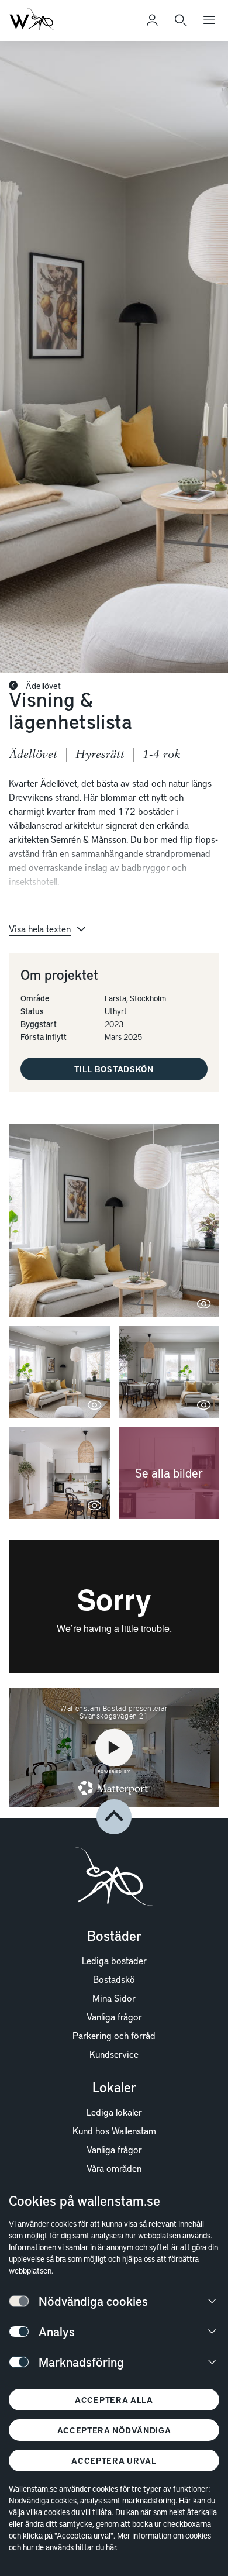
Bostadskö (114, 1979)
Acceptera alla (114, 2400)
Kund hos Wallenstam (114, 2130)
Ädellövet (42, 686)
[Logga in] (152, 20)
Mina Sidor (114, 1998)
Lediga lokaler (114, 2112)
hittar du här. (96, 2547)
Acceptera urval (114, 2460)
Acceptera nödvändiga (114, 2430)
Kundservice (114, 2054)
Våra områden (114, 2168)
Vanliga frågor (114, 2016)
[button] (114, 1221)
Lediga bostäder (114, 1960)
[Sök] (181, 20)
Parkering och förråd (114, 2035)
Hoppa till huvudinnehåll (68, 26)
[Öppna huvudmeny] (209, 20)
